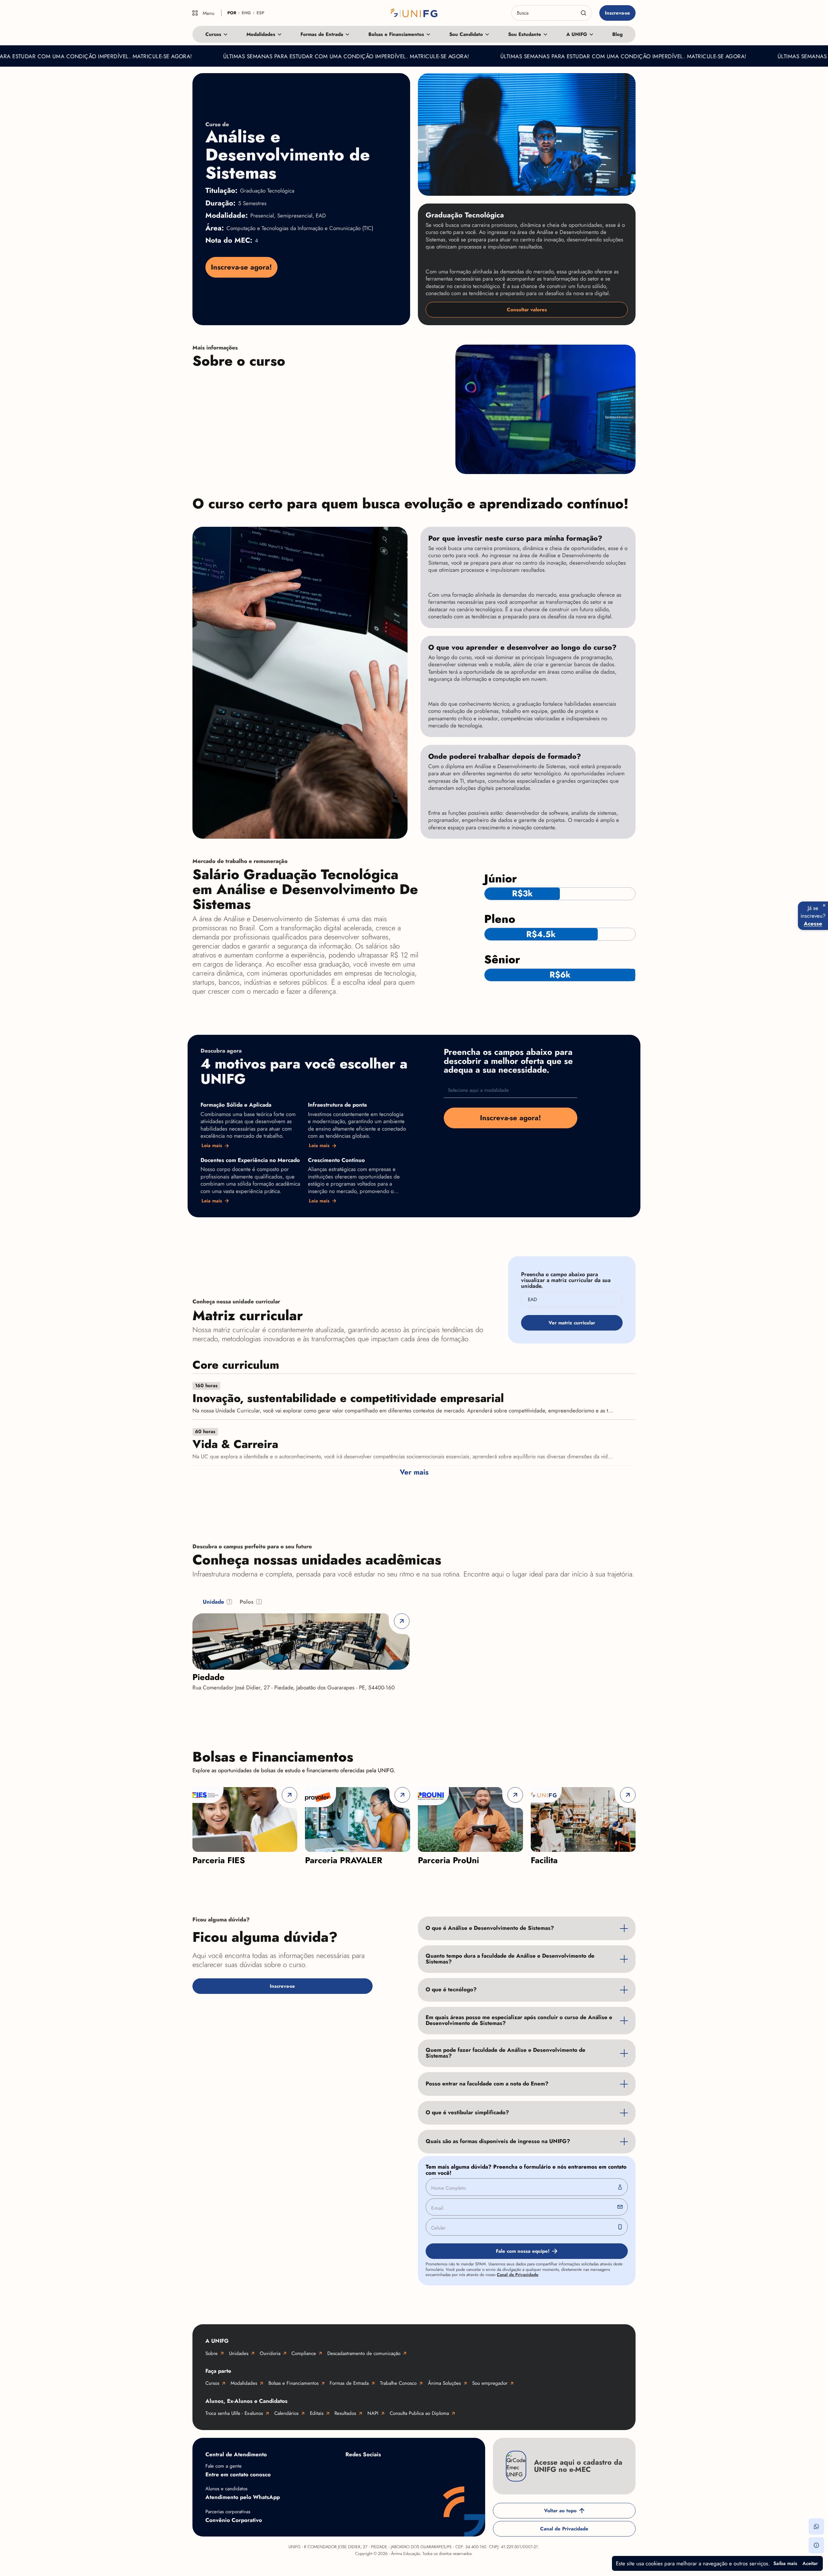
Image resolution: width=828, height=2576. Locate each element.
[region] (414, 1826)
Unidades (239, 2353)
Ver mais (414, 1472)
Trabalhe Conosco (398, 2383)
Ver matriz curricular (572, 1323)
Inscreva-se (617, 13)
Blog (617, 34)
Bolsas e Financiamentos (396, 34)
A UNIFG (577, 34)
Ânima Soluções (444, 2383)
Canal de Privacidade (517, 2275)
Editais (317, 2413)
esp (260, 13)
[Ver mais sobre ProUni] (470, 1819)
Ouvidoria (270, 2353)
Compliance (304, 2353)
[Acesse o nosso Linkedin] (404, 2470)
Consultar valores (527, 310)
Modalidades (261, 34)
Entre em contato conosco (238, 2474)
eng (246, 13)
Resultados (345, 2413)
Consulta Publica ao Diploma (419, 2413)
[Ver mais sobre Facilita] (583, 1819)
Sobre (212, 2353)
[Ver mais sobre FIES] (245, 1819)
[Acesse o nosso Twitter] (430, 2470)
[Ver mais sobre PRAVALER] (358, 1819)
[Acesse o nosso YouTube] (455, 2470)
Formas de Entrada (322, 34)
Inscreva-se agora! (241, 267)
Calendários (286, 2413)
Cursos (213, 34)
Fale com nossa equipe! (523, 2251)
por (232, 13)
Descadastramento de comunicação (364, 2353)
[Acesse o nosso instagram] (378, 2470)
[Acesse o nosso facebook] (352, 2470)
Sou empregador (490, 2383)
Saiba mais (785, 2563)
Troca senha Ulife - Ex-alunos (234, 2413)
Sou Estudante (525, 34)
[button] (816, 2526)
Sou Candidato (466, 34)
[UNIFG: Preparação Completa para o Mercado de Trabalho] (414, 13)
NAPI (373, 2413)
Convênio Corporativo (234, 2520)
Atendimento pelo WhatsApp (243, 2497)
